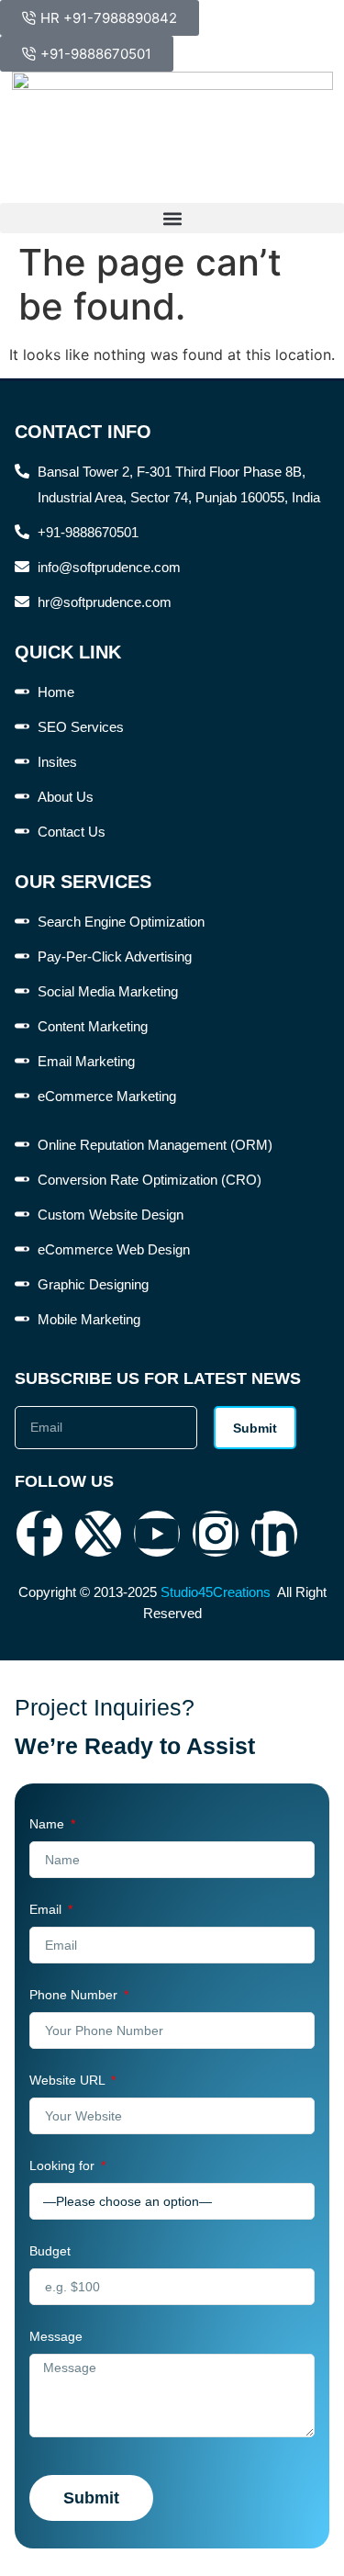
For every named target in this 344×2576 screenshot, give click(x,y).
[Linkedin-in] (274, 1534)
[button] (172, 218)
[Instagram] (216, 1534)
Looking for (64, 2165)
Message (56, 2336)
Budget (50, 2251)
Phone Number (75, 1995)
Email (47, 1909)
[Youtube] (157, 1534)
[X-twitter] (98, 1534)
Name (49, 1824)
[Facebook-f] (39, 1534)
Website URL (69, 2080)
